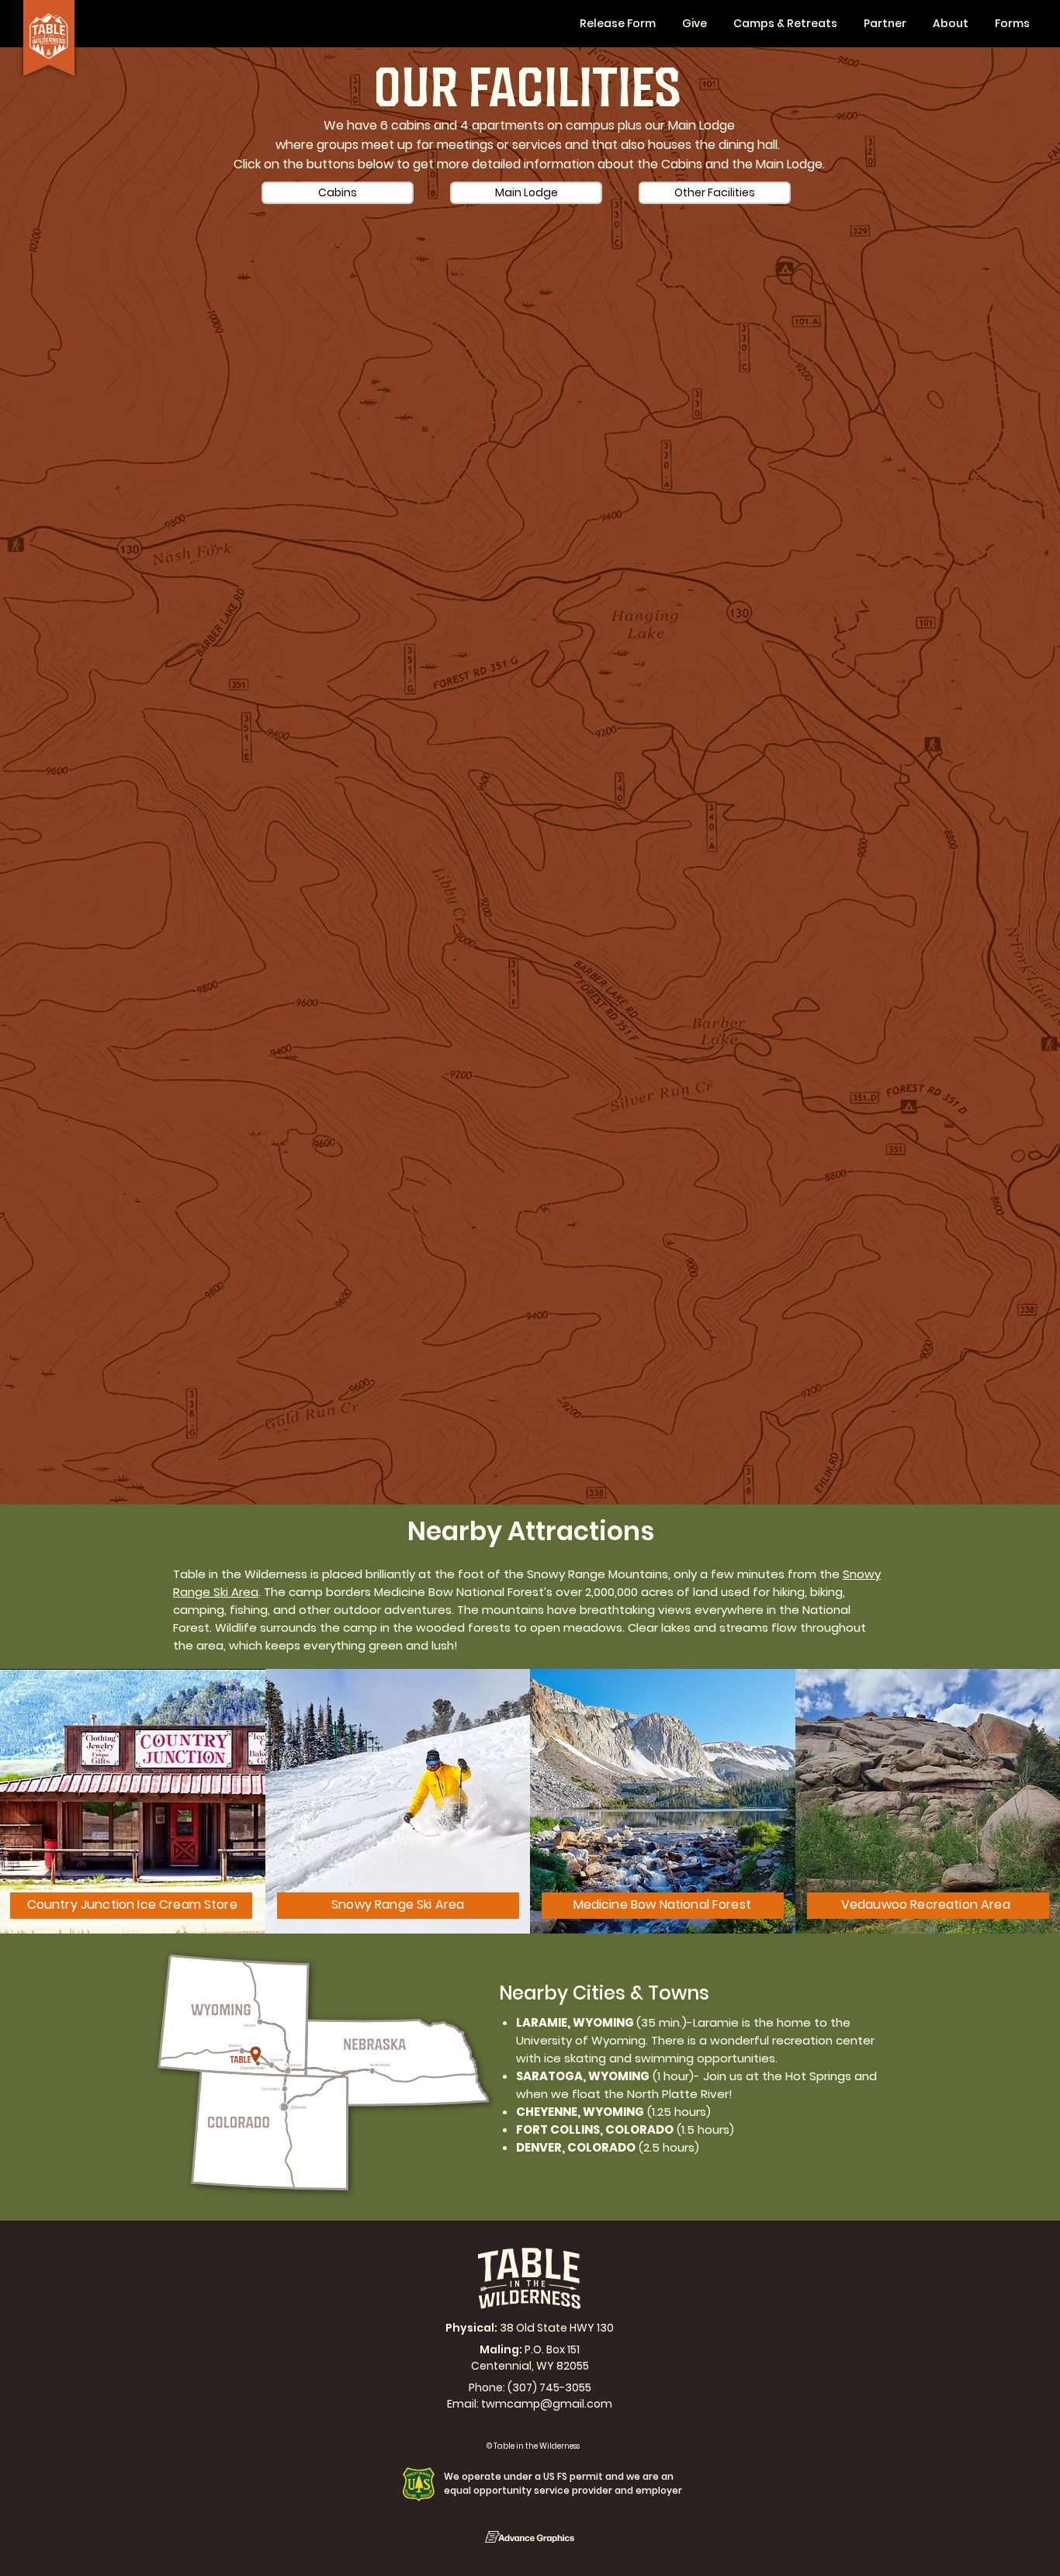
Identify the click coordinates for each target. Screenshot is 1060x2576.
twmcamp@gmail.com (547, 2404)
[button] (885, 24)
